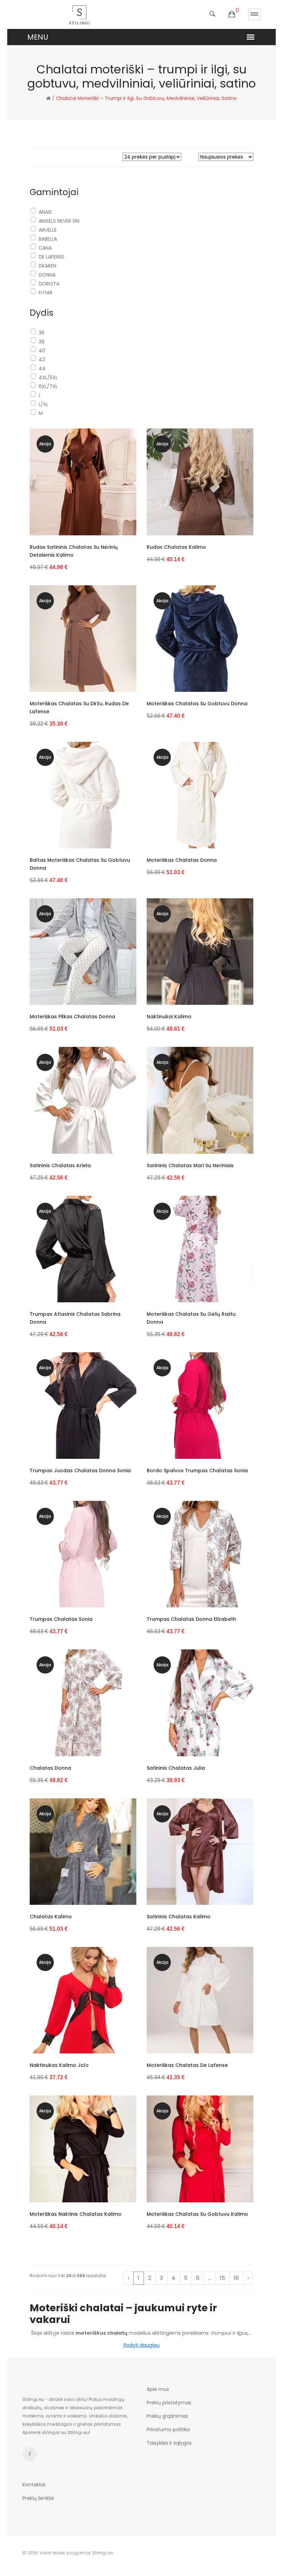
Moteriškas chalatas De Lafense (187, 2065)
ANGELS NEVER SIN (59, 221)
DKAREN (47, 266)
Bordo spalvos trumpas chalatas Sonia (197, 1471)
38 (42, 342)
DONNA (47, 275)
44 (42, 368)
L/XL (43, 404)
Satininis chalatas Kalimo (179, 1917)
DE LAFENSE (51, 257)
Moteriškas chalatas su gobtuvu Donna (197, 704)
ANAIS (45, 212)
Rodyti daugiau (141, 2345)
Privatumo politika (168, 2429)
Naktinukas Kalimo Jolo (59, 2065)
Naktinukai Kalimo (169, 1017)
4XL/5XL (48, 377)
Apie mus (158, 2389)
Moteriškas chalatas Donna (182, 860)
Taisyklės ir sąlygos (169, 2443)
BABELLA (48, 239)
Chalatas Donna (50, 1768)
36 (42, 333)
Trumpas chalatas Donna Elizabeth (191, 1619)
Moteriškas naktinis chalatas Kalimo (76, 2214)
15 (222, 2278)
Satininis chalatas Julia (176, 1768)
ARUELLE (48, 230)
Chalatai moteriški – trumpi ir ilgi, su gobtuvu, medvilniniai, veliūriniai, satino (146, 98)
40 (42, 351)
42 (42, 360)
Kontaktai (34, 2485)
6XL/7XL (48, 386)
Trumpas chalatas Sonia (61, 1619)
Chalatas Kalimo (51, 1917)
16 (236, 2278)
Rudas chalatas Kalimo (176, 547)
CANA (45, 248)
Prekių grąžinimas (167, 2416)
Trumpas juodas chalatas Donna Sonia (80, 1471)
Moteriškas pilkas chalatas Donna (72, 1017)
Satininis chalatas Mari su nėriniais (190, 1165)
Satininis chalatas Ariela (60, 1165)
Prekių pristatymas (169, 2403)
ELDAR (46, 293)
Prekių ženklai (38, 2498)
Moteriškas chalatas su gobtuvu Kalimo (197, 2214)
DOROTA (49, 284)
